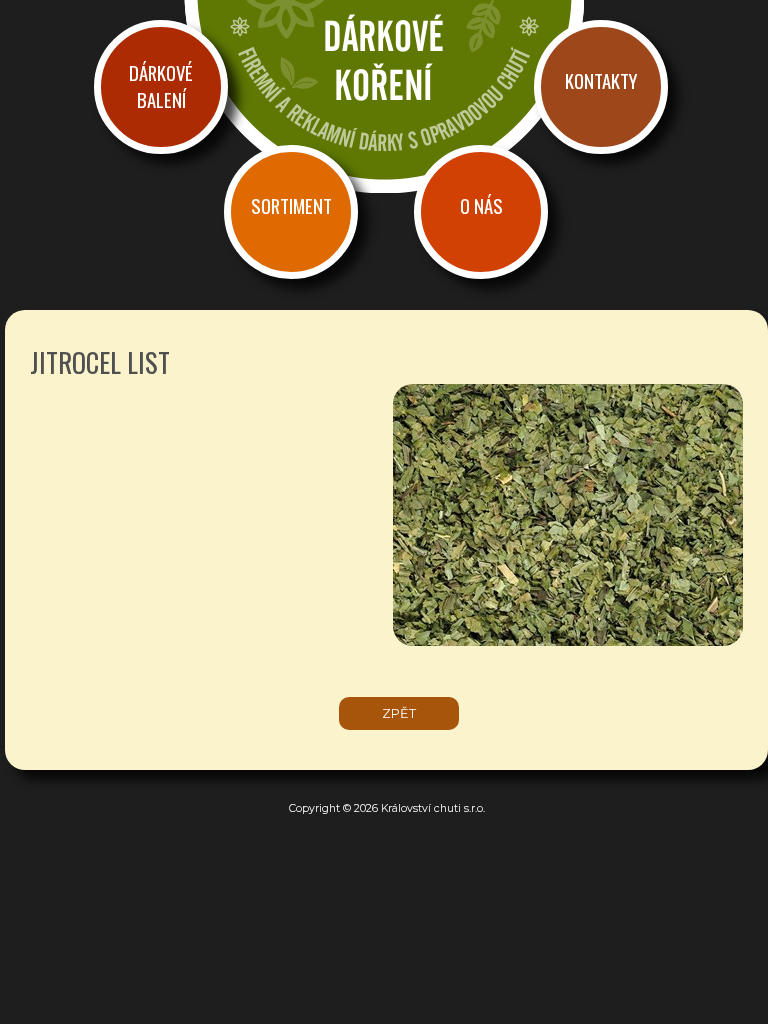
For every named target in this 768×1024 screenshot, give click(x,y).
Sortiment (291, 205)
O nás (481, 205)
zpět (399, 713)
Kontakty (601, 80)
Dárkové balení (161, 86)
